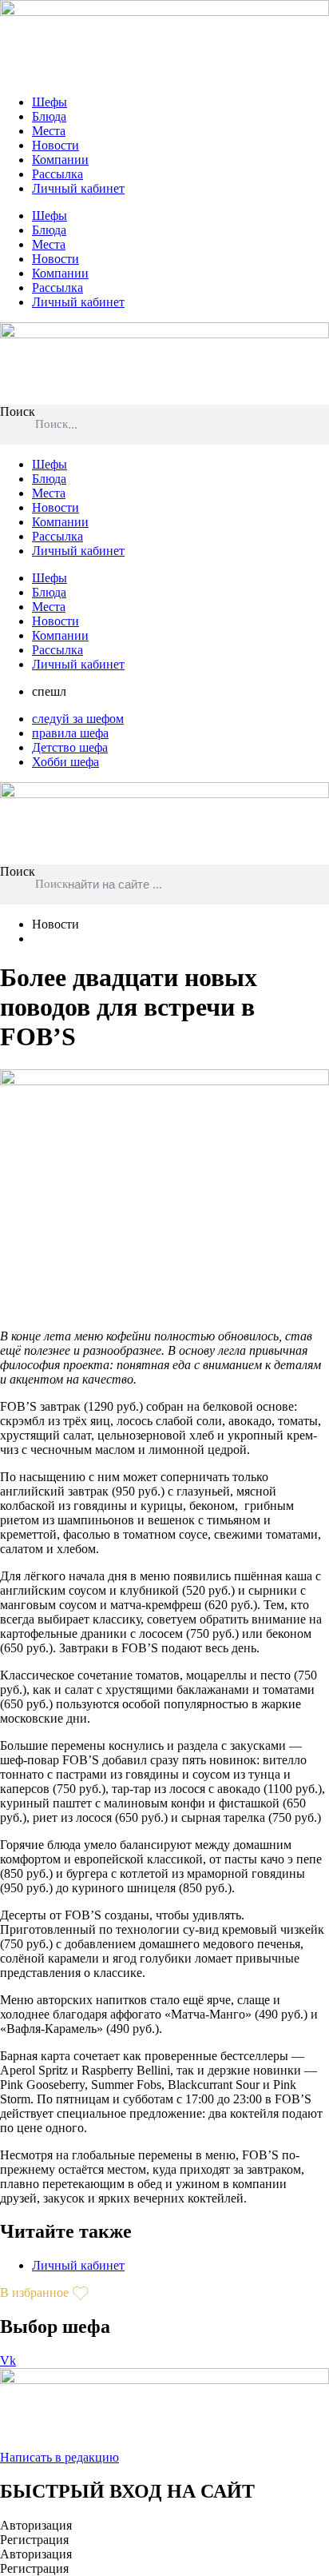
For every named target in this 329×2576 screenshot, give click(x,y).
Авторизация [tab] (36, 2525)
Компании (60, 160)
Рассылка (57, 174)
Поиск (18, 411)
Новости (55, 145)
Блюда (49, 116)
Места (49, 131)
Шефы (50, 102)
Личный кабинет (78, 188)
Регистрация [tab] (34, 2540)
